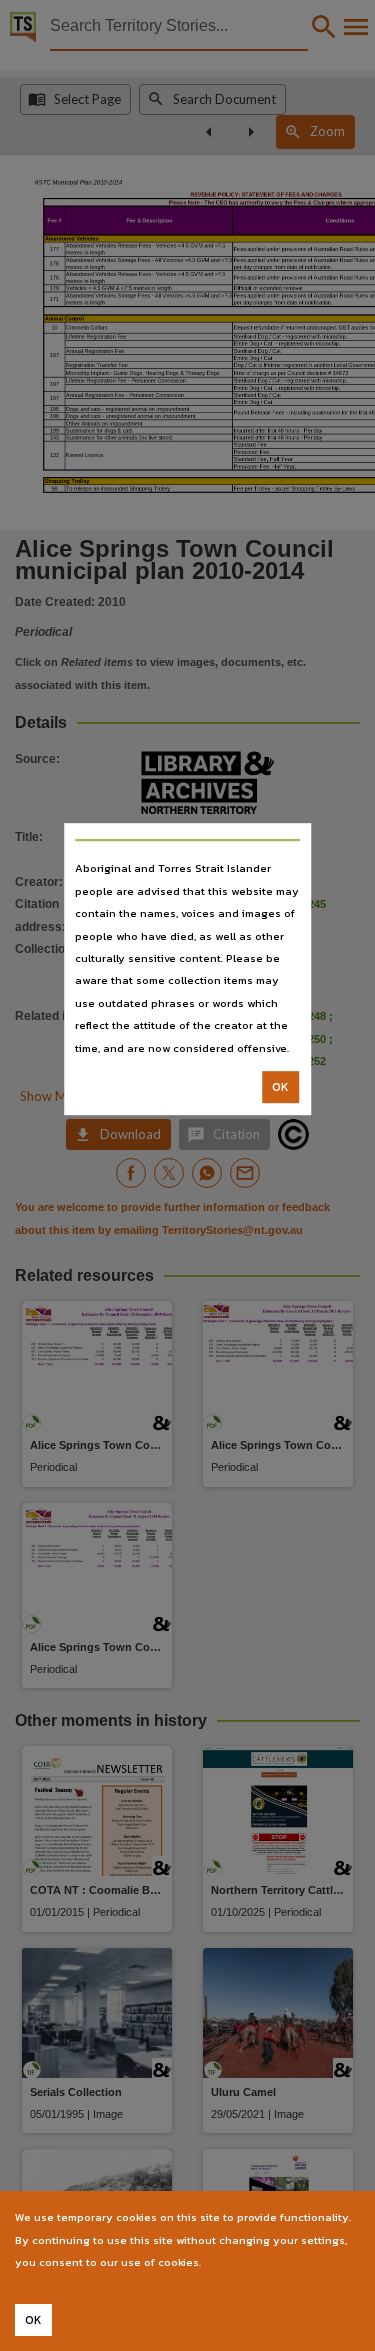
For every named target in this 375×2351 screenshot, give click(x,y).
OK (280, 1087)
